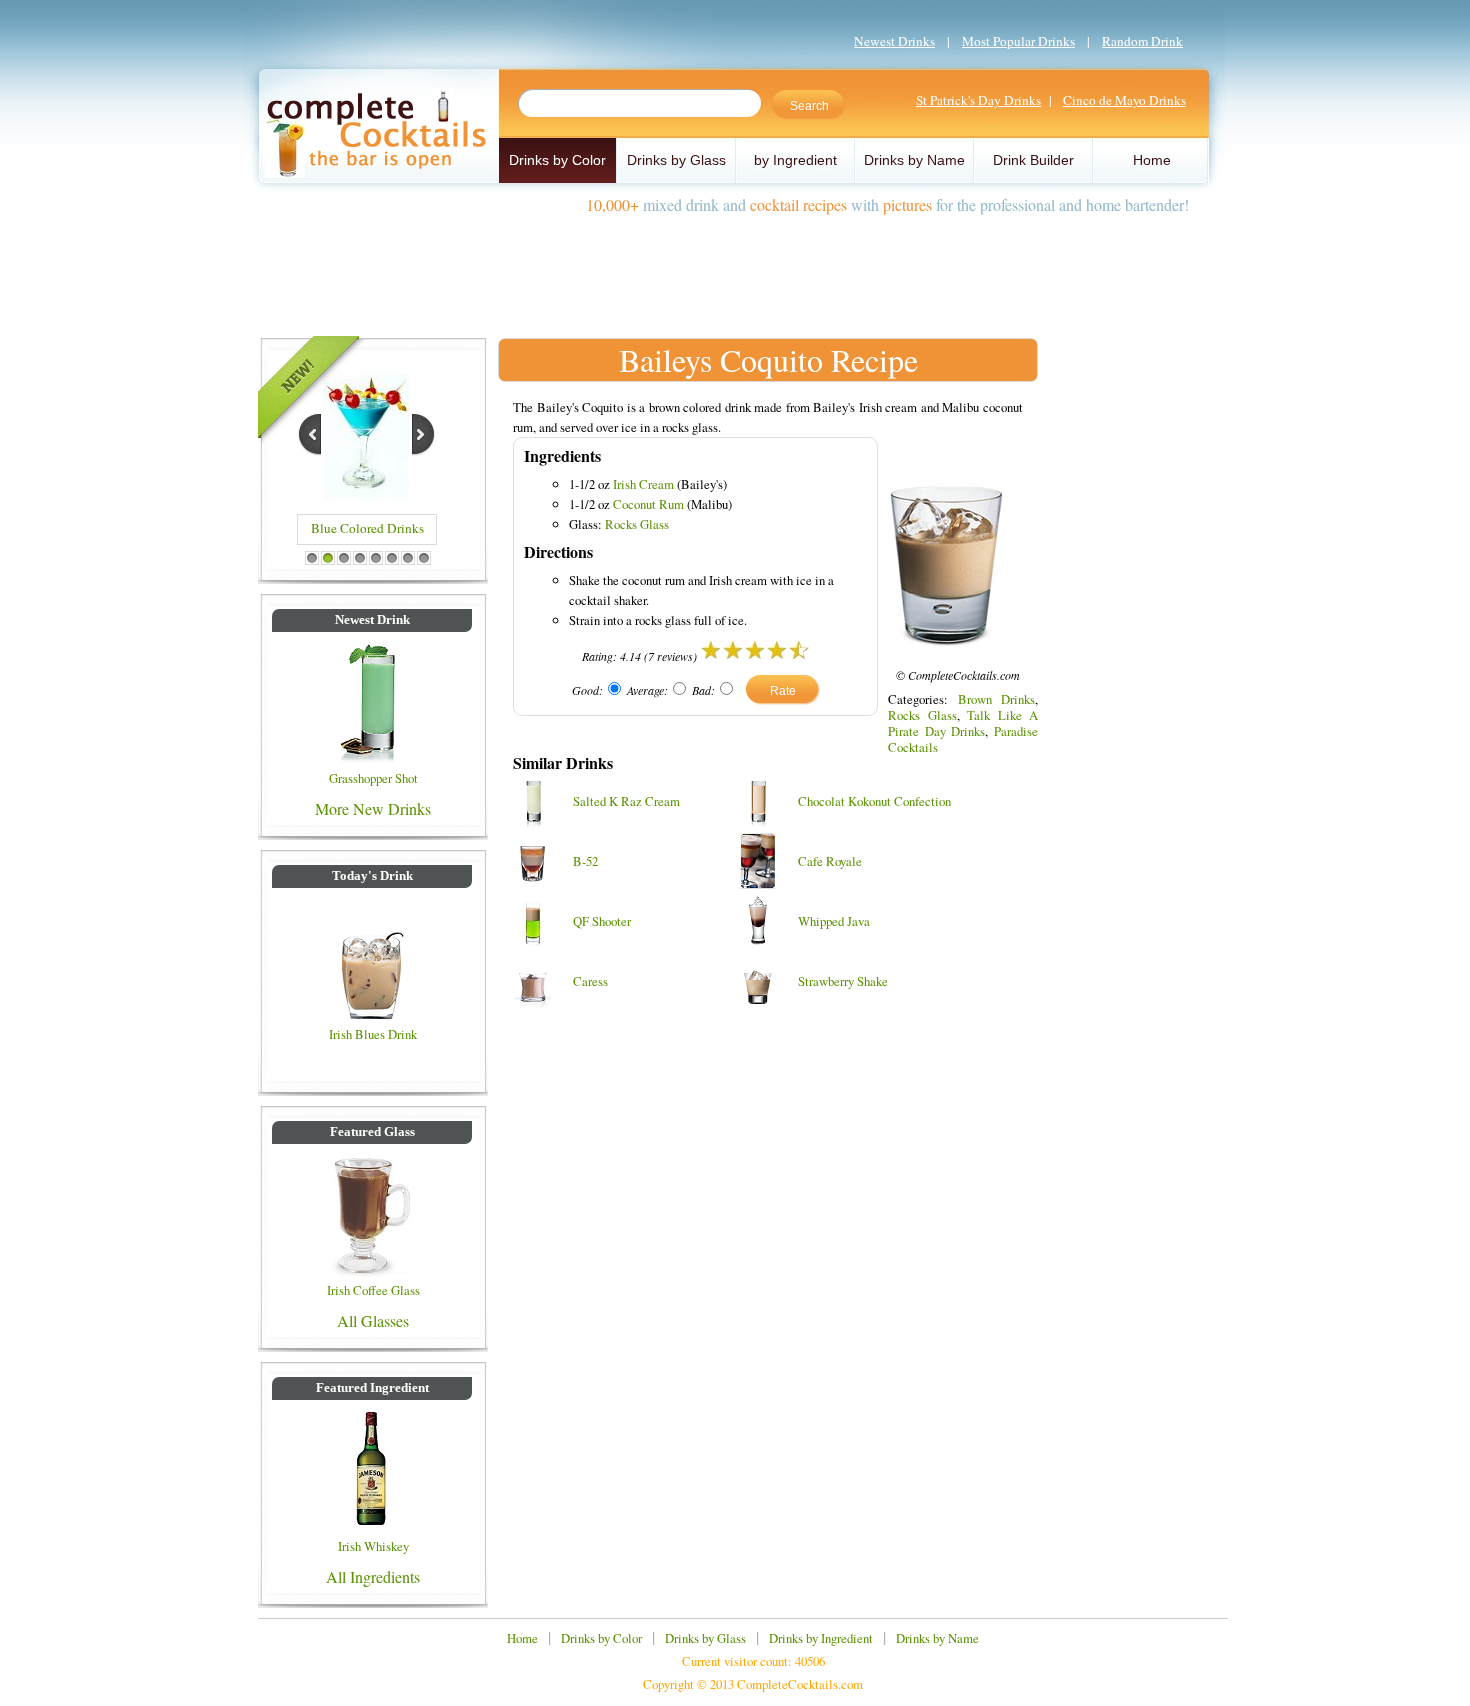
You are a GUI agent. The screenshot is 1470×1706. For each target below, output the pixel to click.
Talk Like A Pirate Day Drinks (963, 723)
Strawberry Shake (843, 981)
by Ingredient (795, 160)
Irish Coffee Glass (373, 1290)
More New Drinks (373, 808)
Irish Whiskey (373, 1546)
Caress (590, 981)
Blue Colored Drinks (367, 528)
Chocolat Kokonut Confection (874, 801)
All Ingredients (373, 1576)
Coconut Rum (648, 504)
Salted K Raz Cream (626, 801)
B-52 (585, 861)
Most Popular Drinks (1018, 41)
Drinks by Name (914, 160)
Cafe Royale (830, 861)
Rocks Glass (637, 524)
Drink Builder (1033, 160)
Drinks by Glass (676, 160)
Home (1152, 160)
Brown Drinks (997, 699)
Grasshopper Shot (373, 778)
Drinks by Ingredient (821, 1638)
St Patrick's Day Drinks (978, 100)
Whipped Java (834, 921)
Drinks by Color (557, 160)
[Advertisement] (735, 268)
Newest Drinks (894, 41)
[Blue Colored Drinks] (366, 496)
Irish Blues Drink (373, 1034)
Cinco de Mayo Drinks (1124, 100)
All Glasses (373, 1320)
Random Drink (1142, 41)
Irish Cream (643, 484)
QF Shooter (602, 921)
